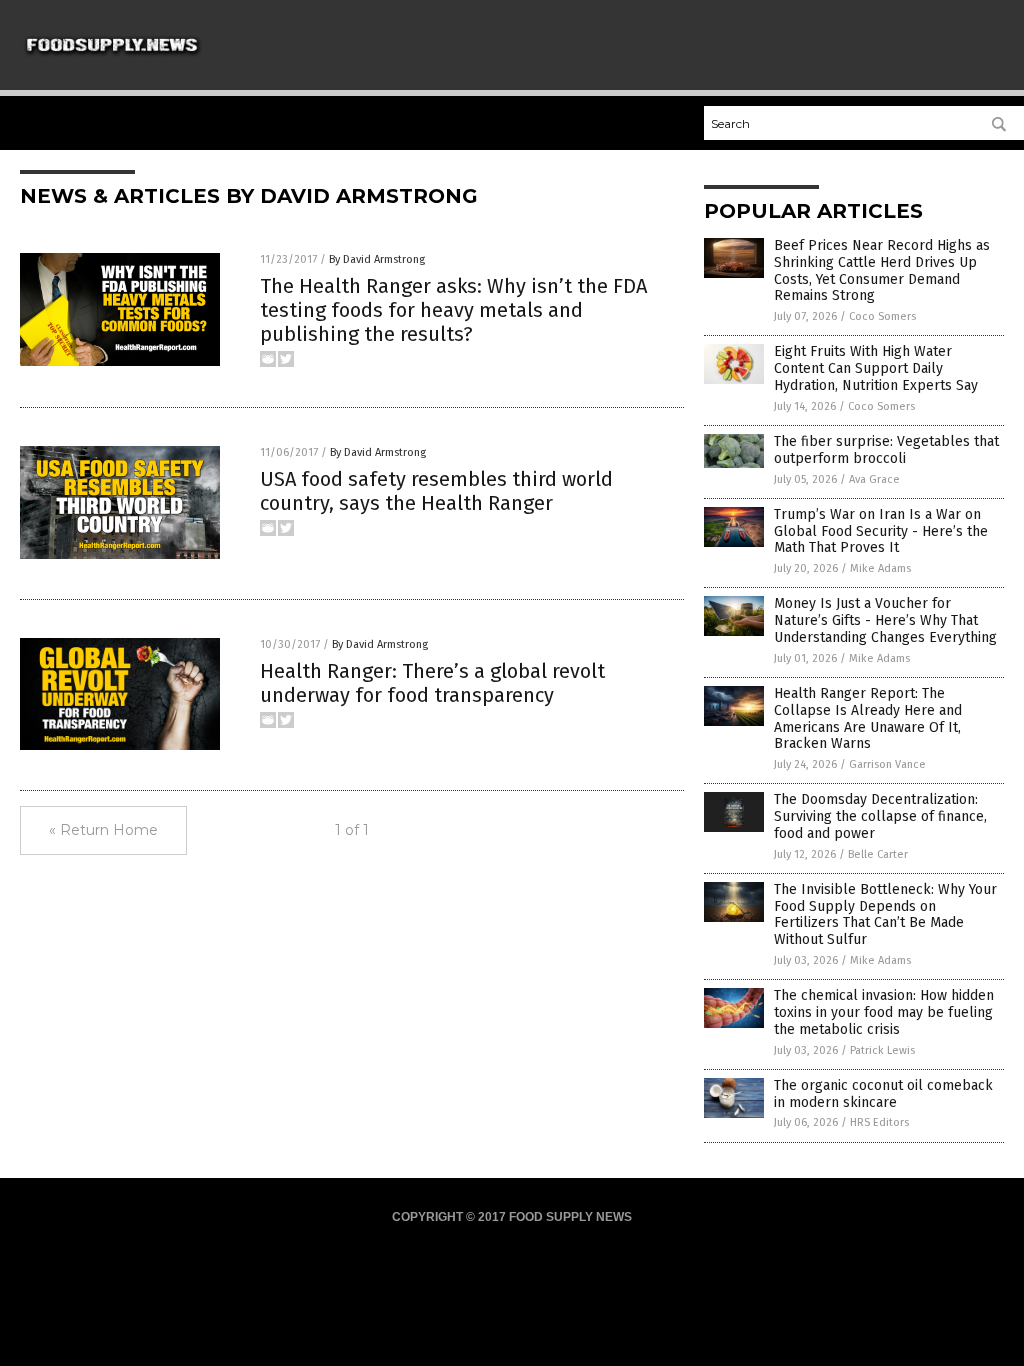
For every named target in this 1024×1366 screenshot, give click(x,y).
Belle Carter (878, 854)
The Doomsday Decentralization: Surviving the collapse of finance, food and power (880, 816)
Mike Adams (880, 568)
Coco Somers (882, 316)
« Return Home (103, 830)
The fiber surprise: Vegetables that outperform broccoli (886, 450)
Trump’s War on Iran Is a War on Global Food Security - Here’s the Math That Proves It (881, 531)
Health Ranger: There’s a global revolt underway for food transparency (432, 683)
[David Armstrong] (112, 62)
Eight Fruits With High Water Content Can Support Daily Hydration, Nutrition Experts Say (876, 368)
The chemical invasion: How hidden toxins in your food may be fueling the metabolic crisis (884, 1012)
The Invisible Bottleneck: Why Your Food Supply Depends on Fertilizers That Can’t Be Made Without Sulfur (885, 914)
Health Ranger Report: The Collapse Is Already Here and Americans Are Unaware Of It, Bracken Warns (868, 718)
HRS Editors (879, 1122)
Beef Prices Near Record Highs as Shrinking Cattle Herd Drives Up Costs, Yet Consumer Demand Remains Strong (882, 270)
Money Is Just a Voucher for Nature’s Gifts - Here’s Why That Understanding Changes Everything (885, 620)
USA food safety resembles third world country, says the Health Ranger (436, 491)
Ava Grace (874, 479)
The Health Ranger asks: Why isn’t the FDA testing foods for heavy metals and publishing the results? (453, 310)
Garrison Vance (887, 764)
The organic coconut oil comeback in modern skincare (883, 1094)
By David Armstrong (377, 259)
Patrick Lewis (882, 1050)
